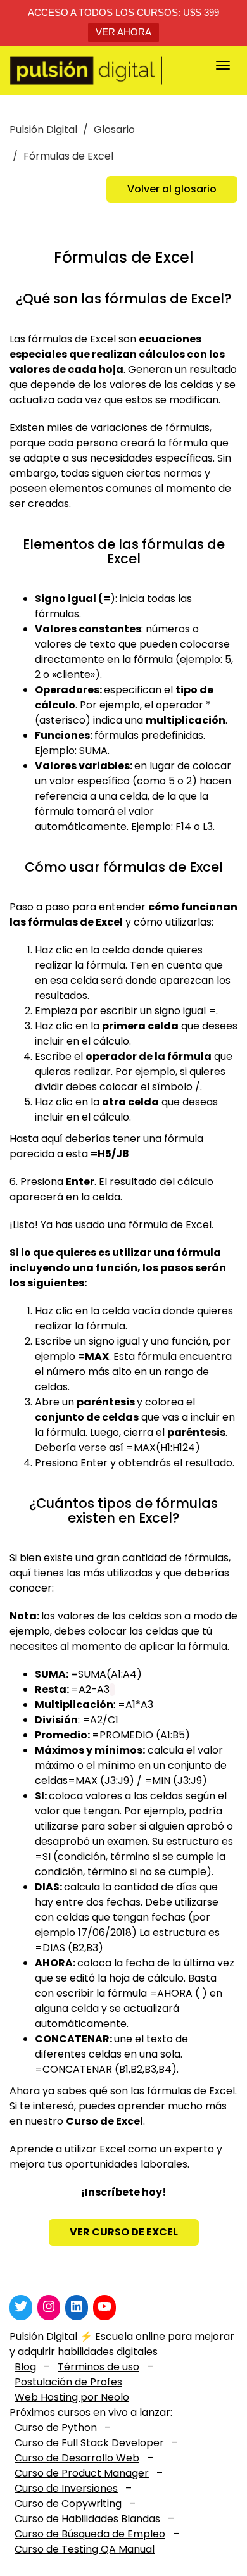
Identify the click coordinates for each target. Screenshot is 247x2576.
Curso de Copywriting (68, 2504)
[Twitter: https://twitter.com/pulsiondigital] (21, 2306)
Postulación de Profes (68, 2382)
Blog (25, 2367)
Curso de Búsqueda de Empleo (90, 2534)
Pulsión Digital (43, 129)
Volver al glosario (172, 189)
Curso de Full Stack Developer (89, 2443)
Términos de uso (98, 2367)
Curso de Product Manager (82, 2473)
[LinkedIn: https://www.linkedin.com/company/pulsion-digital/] (77, 2306)
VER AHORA (123, 32)
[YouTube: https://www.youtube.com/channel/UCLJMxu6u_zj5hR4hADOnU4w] (104, 2306)
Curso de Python (56, 2428)
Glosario (114, 129)
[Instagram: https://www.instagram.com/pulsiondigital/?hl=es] (49, 2306)
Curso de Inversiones (66, 2488)
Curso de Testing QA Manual (85, 2549)
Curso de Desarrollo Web (77, 2458)
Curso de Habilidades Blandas (87, 2519)
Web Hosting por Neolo (72, 2397)
